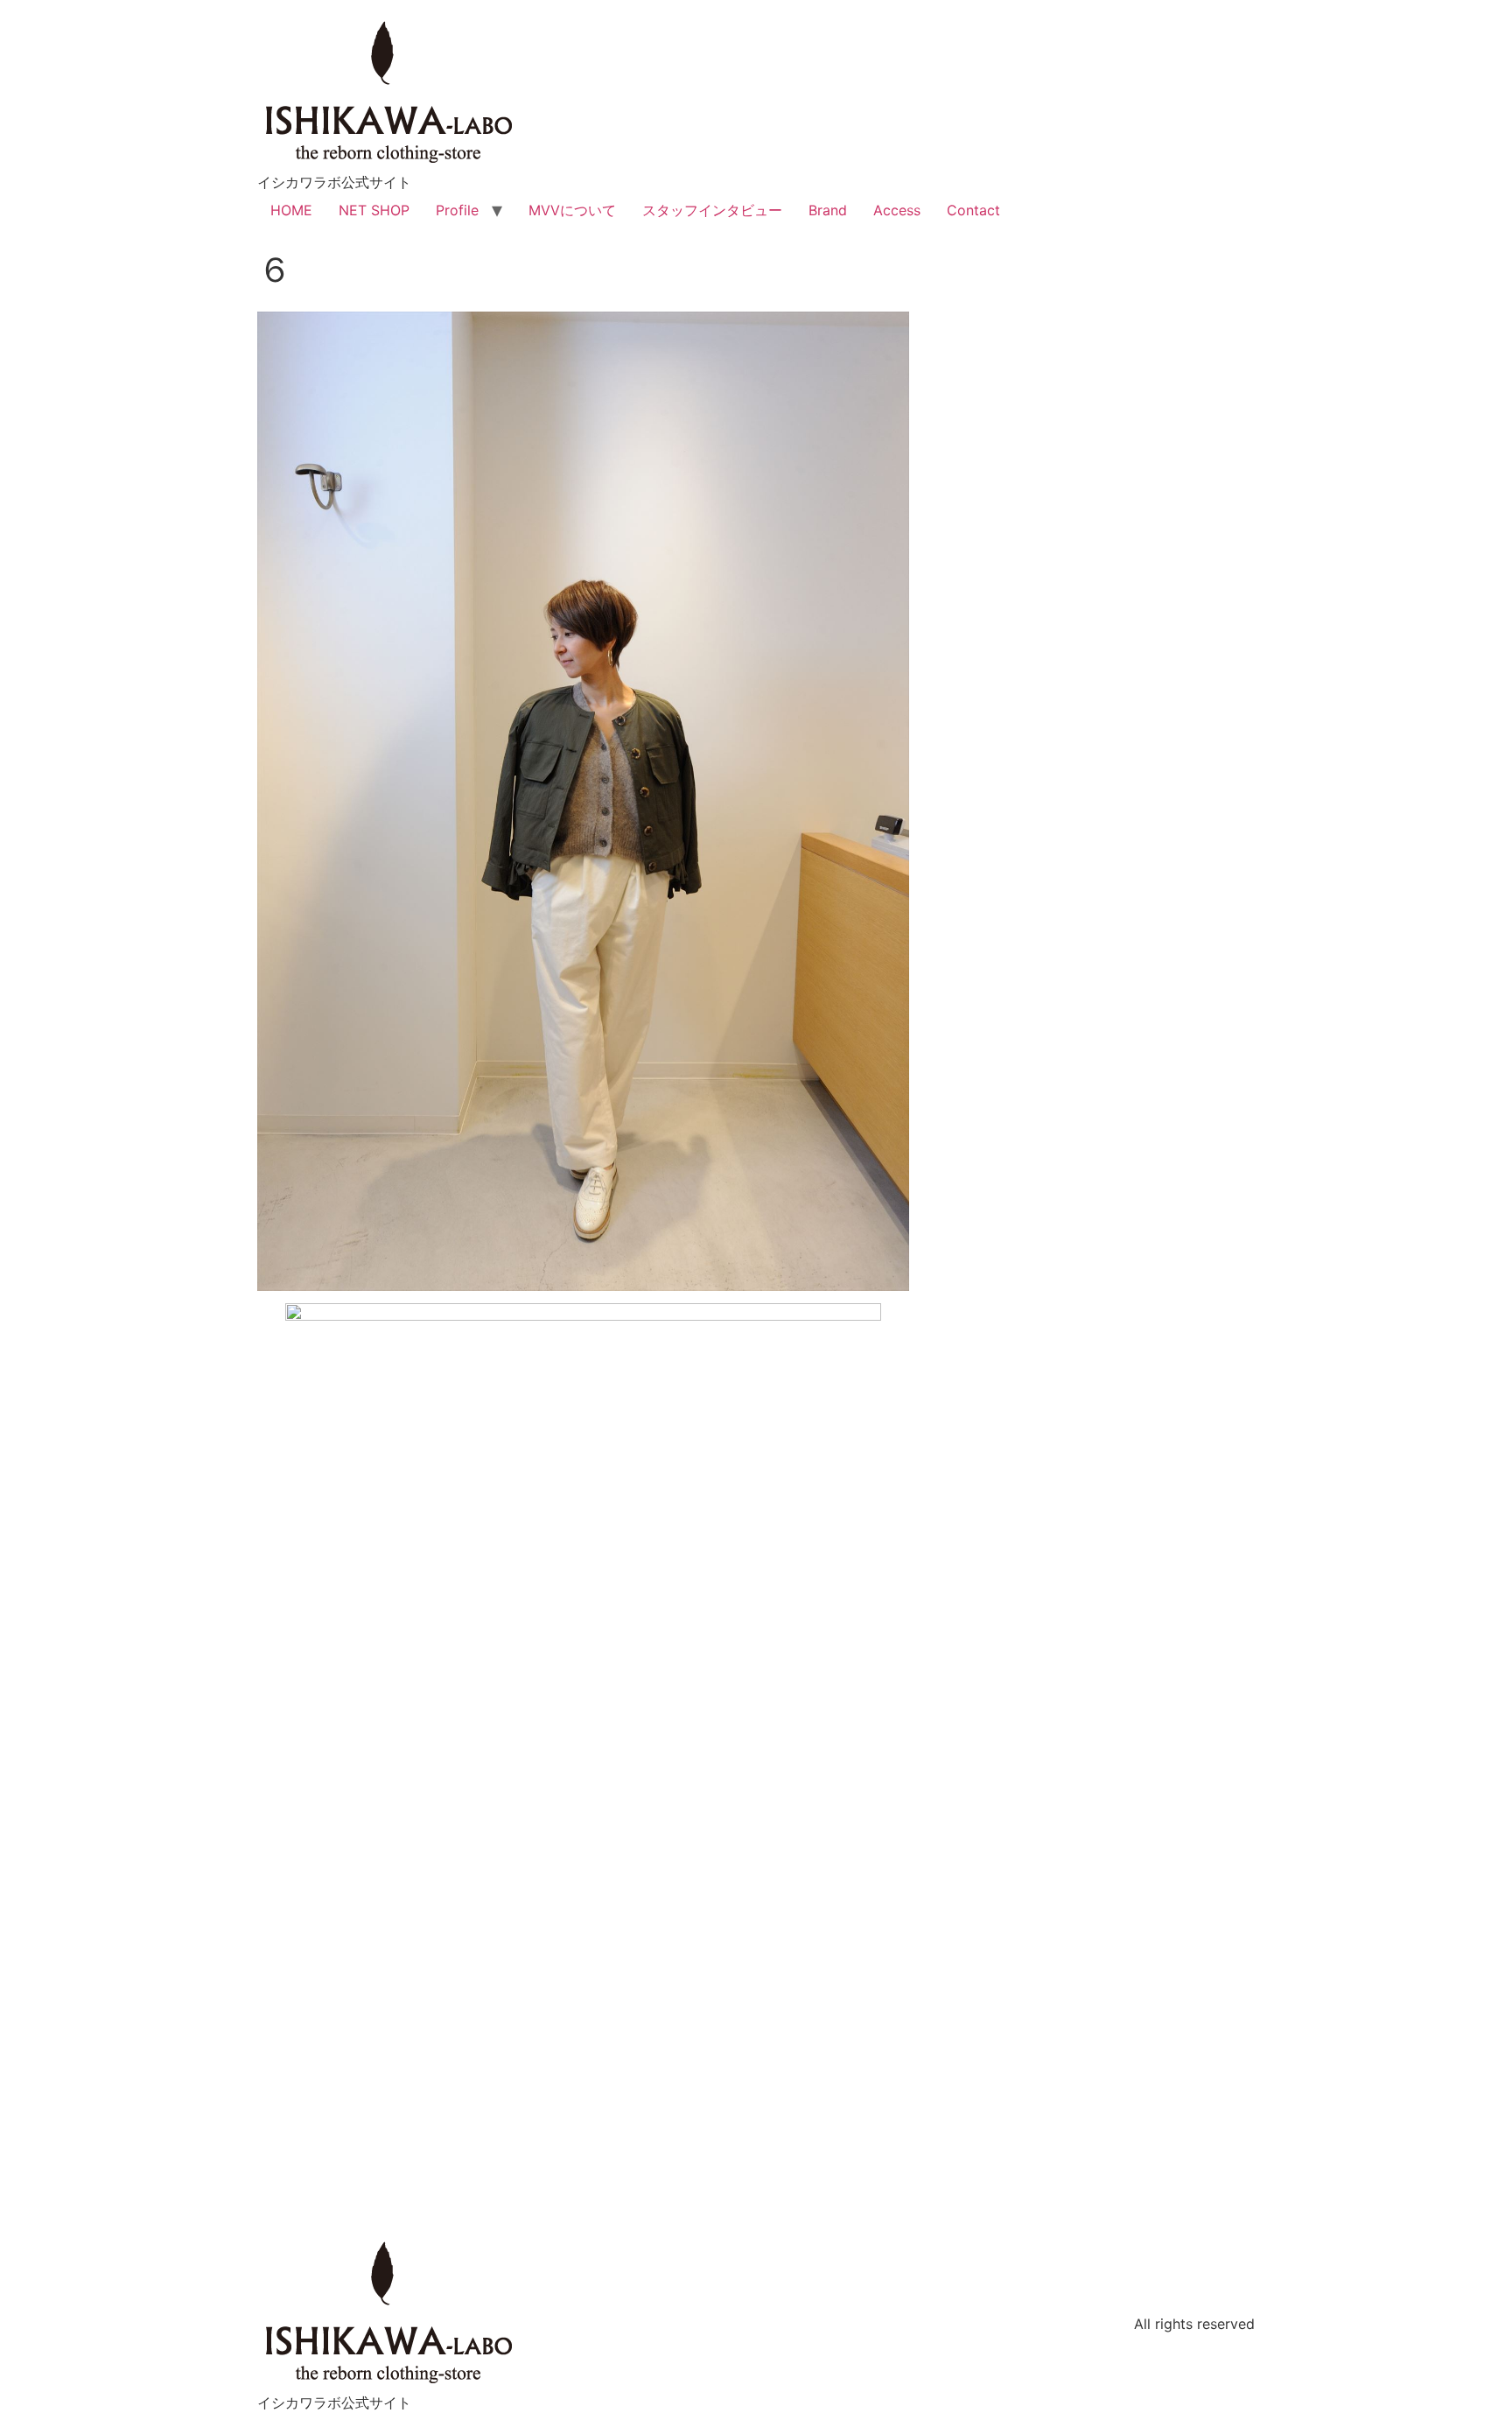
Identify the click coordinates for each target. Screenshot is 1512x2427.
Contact (973, 210)
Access (897, 210)
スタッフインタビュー (712, 210)
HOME (291, 210)
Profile (457, 210)
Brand (828, 210)
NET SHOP (374, 210)
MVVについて (572, 210)
